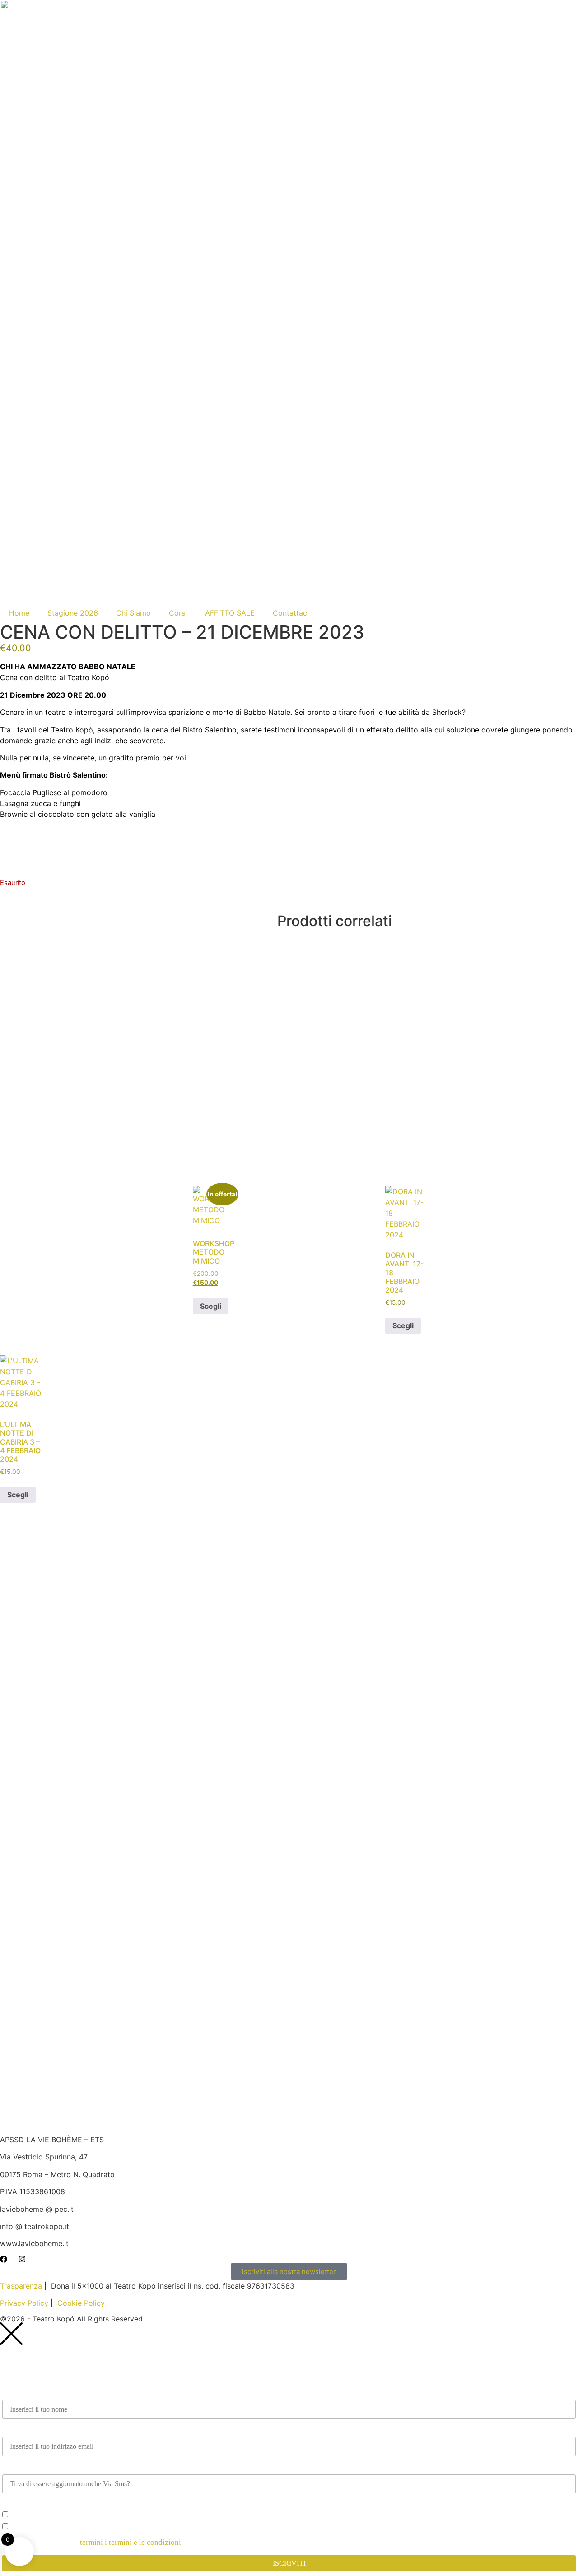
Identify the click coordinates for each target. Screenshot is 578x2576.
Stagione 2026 (73, 613)
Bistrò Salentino (78, 775)
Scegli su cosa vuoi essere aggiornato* (64, 2504)
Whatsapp (18, 2467)
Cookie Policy (81, 2303)
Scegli (211, 1306)
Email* (14, 2430)
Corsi (178, 613)
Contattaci (291, 613)
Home (19, 613)
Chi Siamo (133, 613)
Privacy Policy (24, 2303)
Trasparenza (22, 2286)
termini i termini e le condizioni (131, 2542)
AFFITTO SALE (230, 613)
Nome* (14, 2393)
